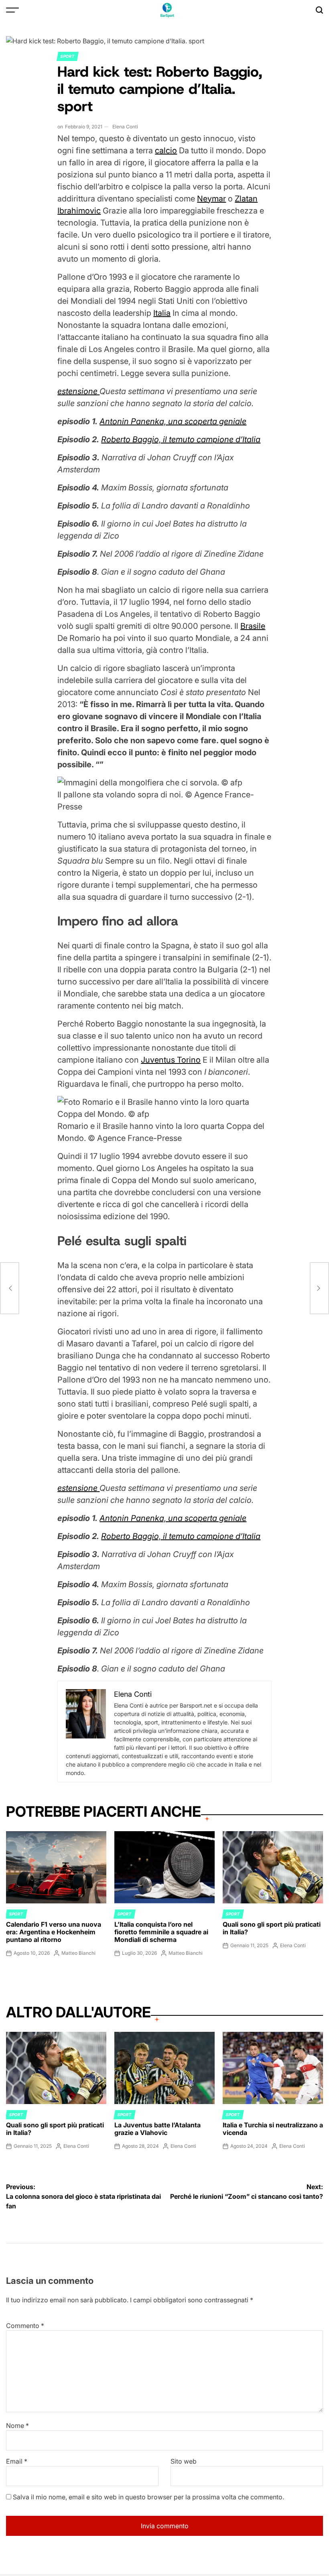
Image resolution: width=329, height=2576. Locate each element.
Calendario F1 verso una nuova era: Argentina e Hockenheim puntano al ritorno (54, 1932)
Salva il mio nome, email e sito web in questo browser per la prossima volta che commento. (148, 2497)
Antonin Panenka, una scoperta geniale (173, 421)
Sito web (184, 2461)
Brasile (253, 626)
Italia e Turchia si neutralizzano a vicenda (273, 2129)
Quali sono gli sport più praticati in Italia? (272, 1928)
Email (17, 2461)
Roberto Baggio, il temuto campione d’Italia (181, 439)
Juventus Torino (171, 1060)
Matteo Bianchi (78, 1953)
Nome (17, 2426)
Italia (162, 313)
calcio (166, 150)
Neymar (211, 199)
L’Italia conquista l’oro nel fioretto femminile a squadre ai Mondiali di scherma (161, 1932)
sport (68, 56)
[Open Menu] (12, 10)
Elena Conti (125, 127)
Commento (25, 2326)
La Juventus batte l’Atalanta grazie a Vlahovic (157, 2129)
